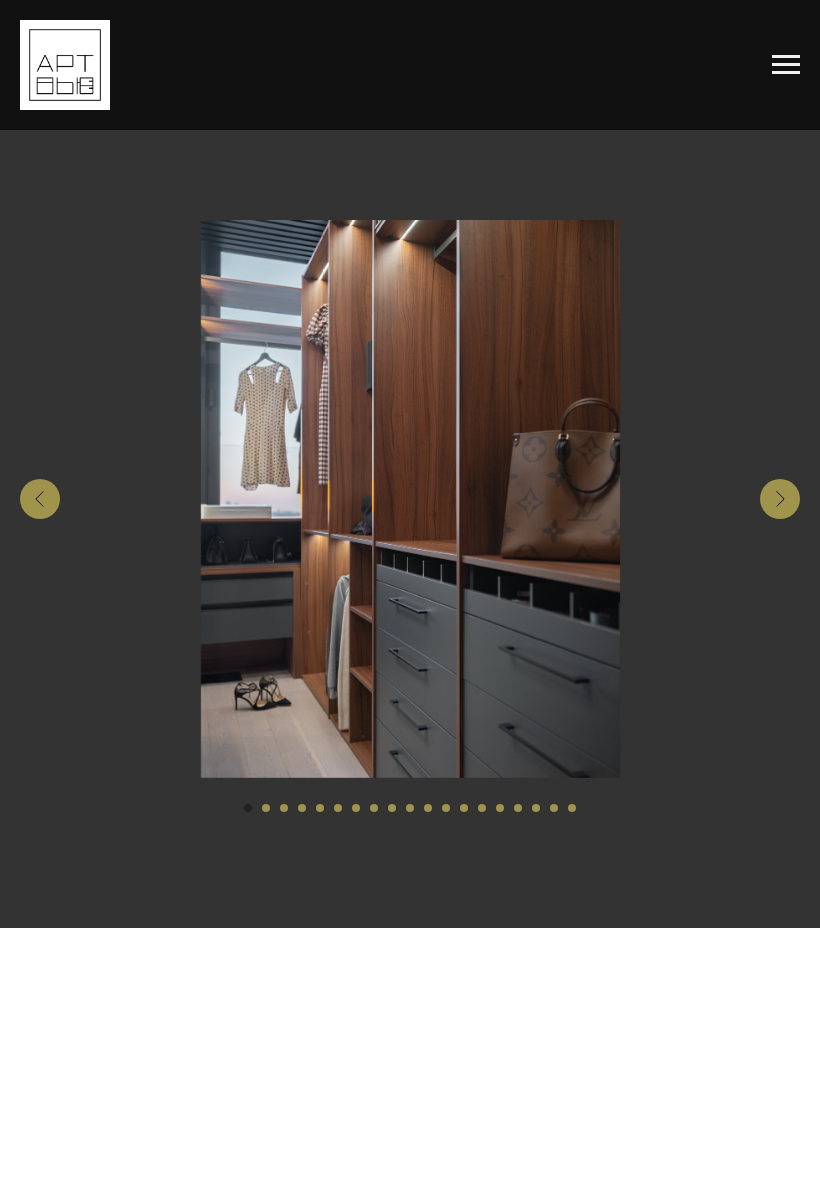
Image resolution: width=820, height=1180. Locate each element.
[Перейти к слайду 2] (266, 808)
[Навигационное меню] (786, 65)
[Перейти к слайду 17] (536, 808)
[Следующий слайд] (780, 499)
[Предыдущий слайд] (40, 499)
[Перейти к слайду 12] (446, 808)
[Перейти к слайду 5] (320, 808)
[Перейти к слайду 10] (410, 808)
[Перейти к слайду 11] (428, 808)
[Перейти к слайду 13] (464, 808)
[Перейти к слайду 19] (572, 808)
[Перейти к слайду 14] (482, 808)
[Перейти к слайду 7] (356, 808)
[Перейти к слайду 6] (338, 808)
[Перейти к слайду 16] (518, 808)
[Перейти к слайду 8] (374, 808)
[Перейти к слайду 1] (248, 808)
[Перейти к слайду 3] (284, 808)
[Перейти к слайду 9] (392, 808)
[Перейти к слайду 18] (554, 808)
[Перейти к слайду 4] (302, 808)
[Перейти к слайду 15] (500, 808)
